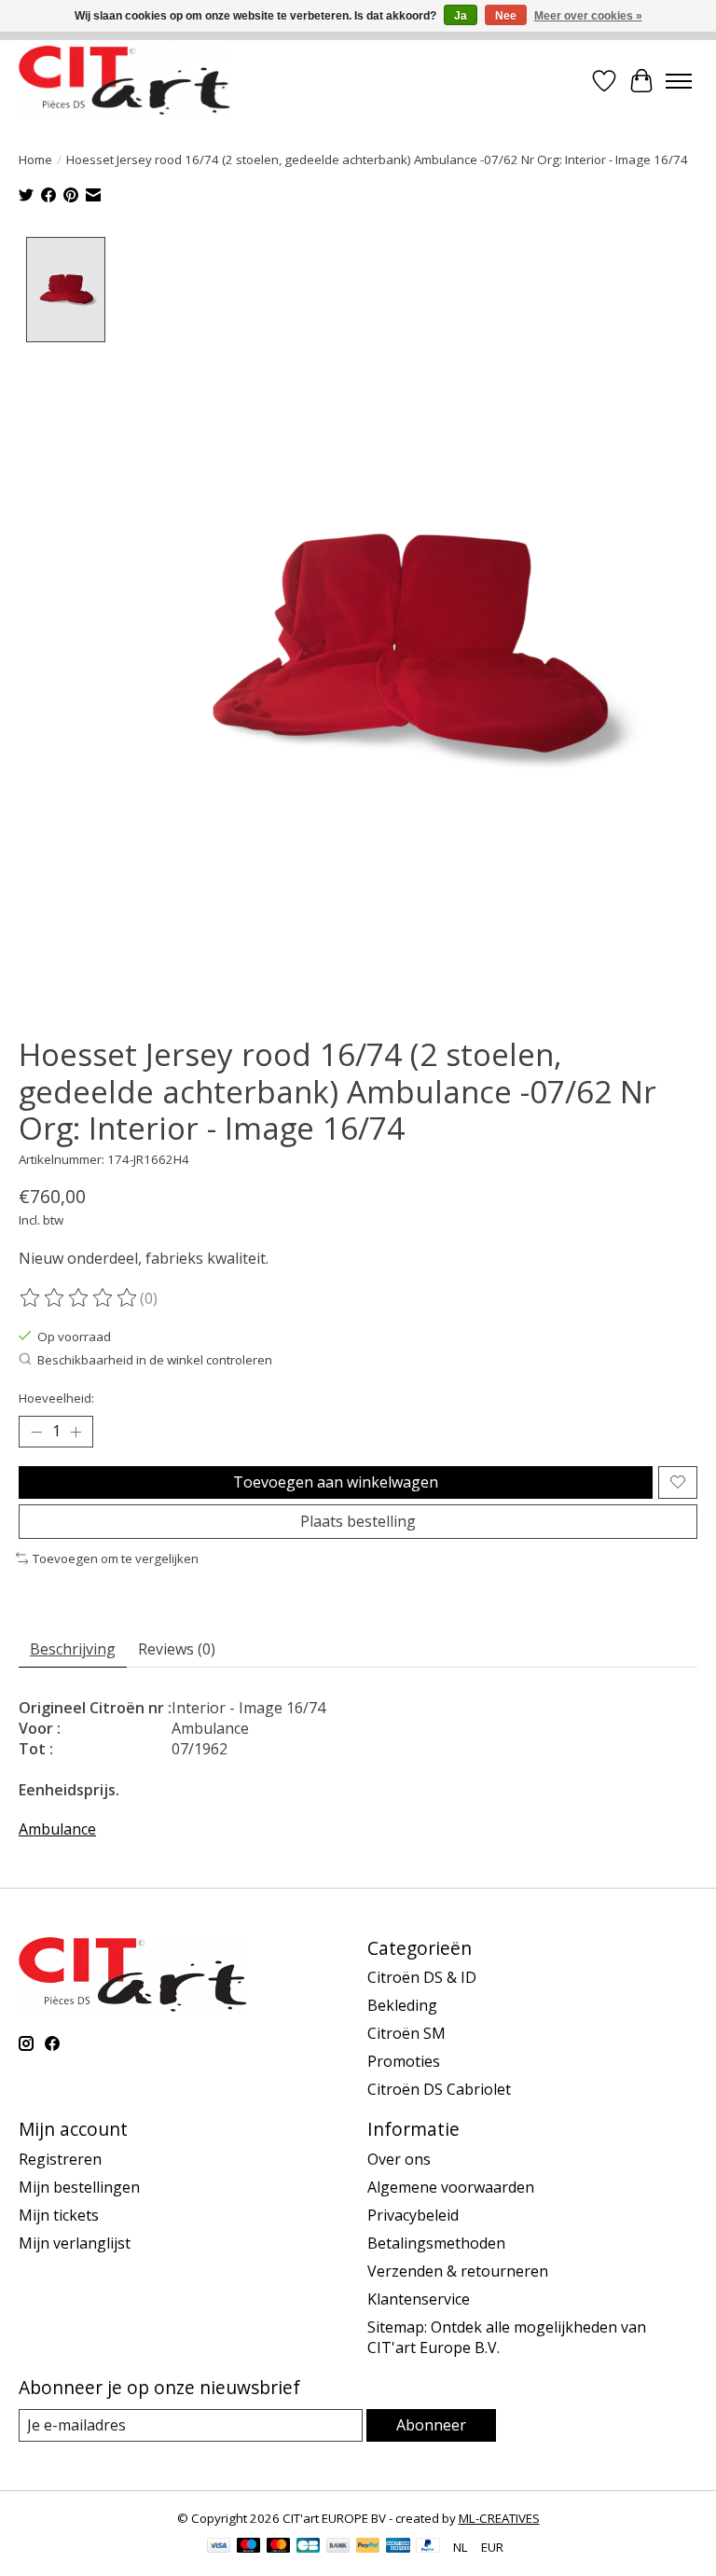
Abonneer (431, 2425)
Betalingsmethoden (436, 2243)
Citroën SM (406, 2033)
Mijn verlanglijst (75, 2243)
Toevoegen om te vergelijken (116, 1558)
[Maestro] (249, 2547)
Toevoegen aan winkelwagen (336, 1482)
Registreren (60, 2159)
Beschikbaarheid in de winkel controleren (155, 1360)
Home (35, 159)
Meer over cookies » (588, 16)
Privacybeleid (413, 2215)
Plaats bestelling (358, 1521)
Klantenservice (419, 2299)
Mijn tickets (59, 2215)
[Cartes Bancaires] (308, 2547)
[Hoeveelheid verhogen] (76, 1432)
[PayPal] (368, 2547)
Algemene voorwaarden (451, 2187)
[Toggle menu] (679, 81)
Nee (506, 16)
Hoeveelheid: (56, 1398)
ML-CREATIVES (499, 2518)
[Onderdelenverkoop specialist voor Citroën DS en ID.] (124, 81)
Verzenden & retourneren (458, 2271)
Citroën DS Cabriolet (439, 2089)
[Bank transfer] (338, 2547)
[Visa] (219, 2547)
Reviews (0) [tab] (177, 1649)
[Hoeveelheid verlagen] (36, 1432)
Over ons (399, 2159)
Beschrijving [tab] (73, 1649)
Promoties (404, 2061)
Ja (461, 16)
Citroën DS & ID (422, 1977)
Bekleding (402, 2005)
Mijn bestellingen (79, 2187)
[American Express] (398, 2547)
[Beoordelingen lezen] (79, 1298)
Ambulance (57, 1829)
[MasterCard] (279, 2547)
